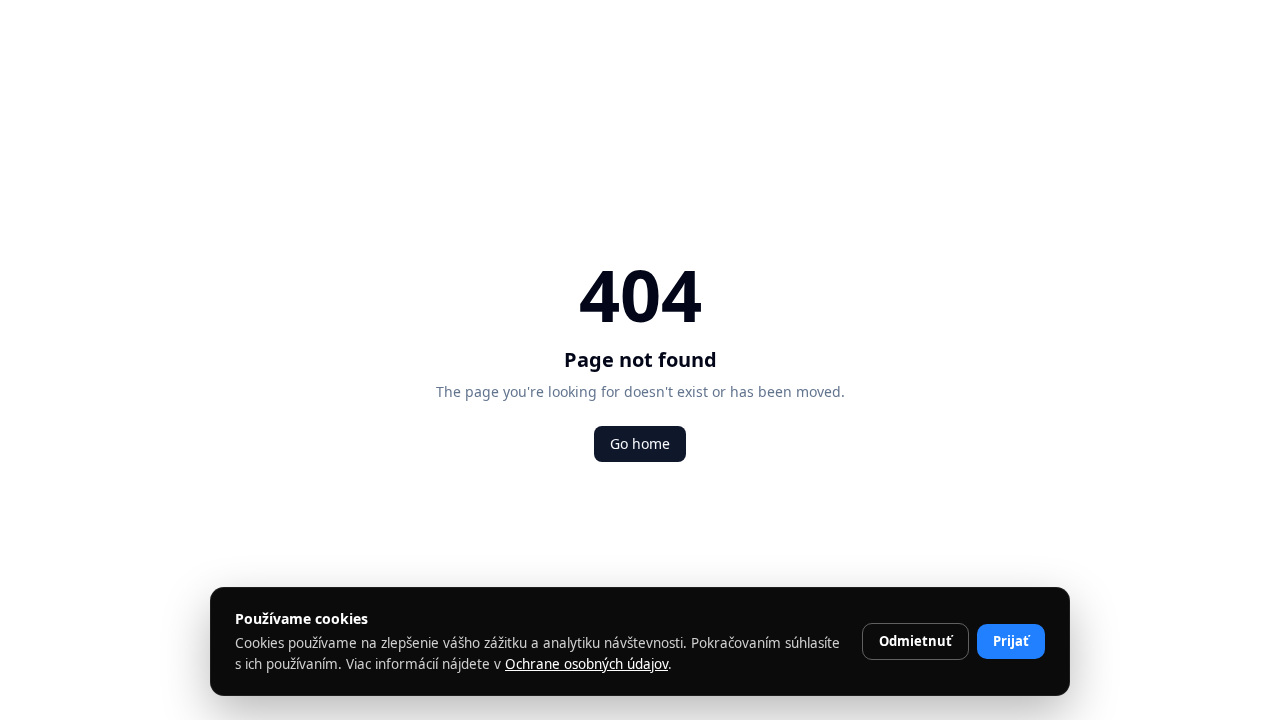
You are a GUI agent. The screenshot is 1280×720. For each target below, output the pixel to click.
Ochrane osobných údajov (586, 664)
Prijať (1011, 641)
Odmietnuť (915, 641)
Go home (640, 443)
